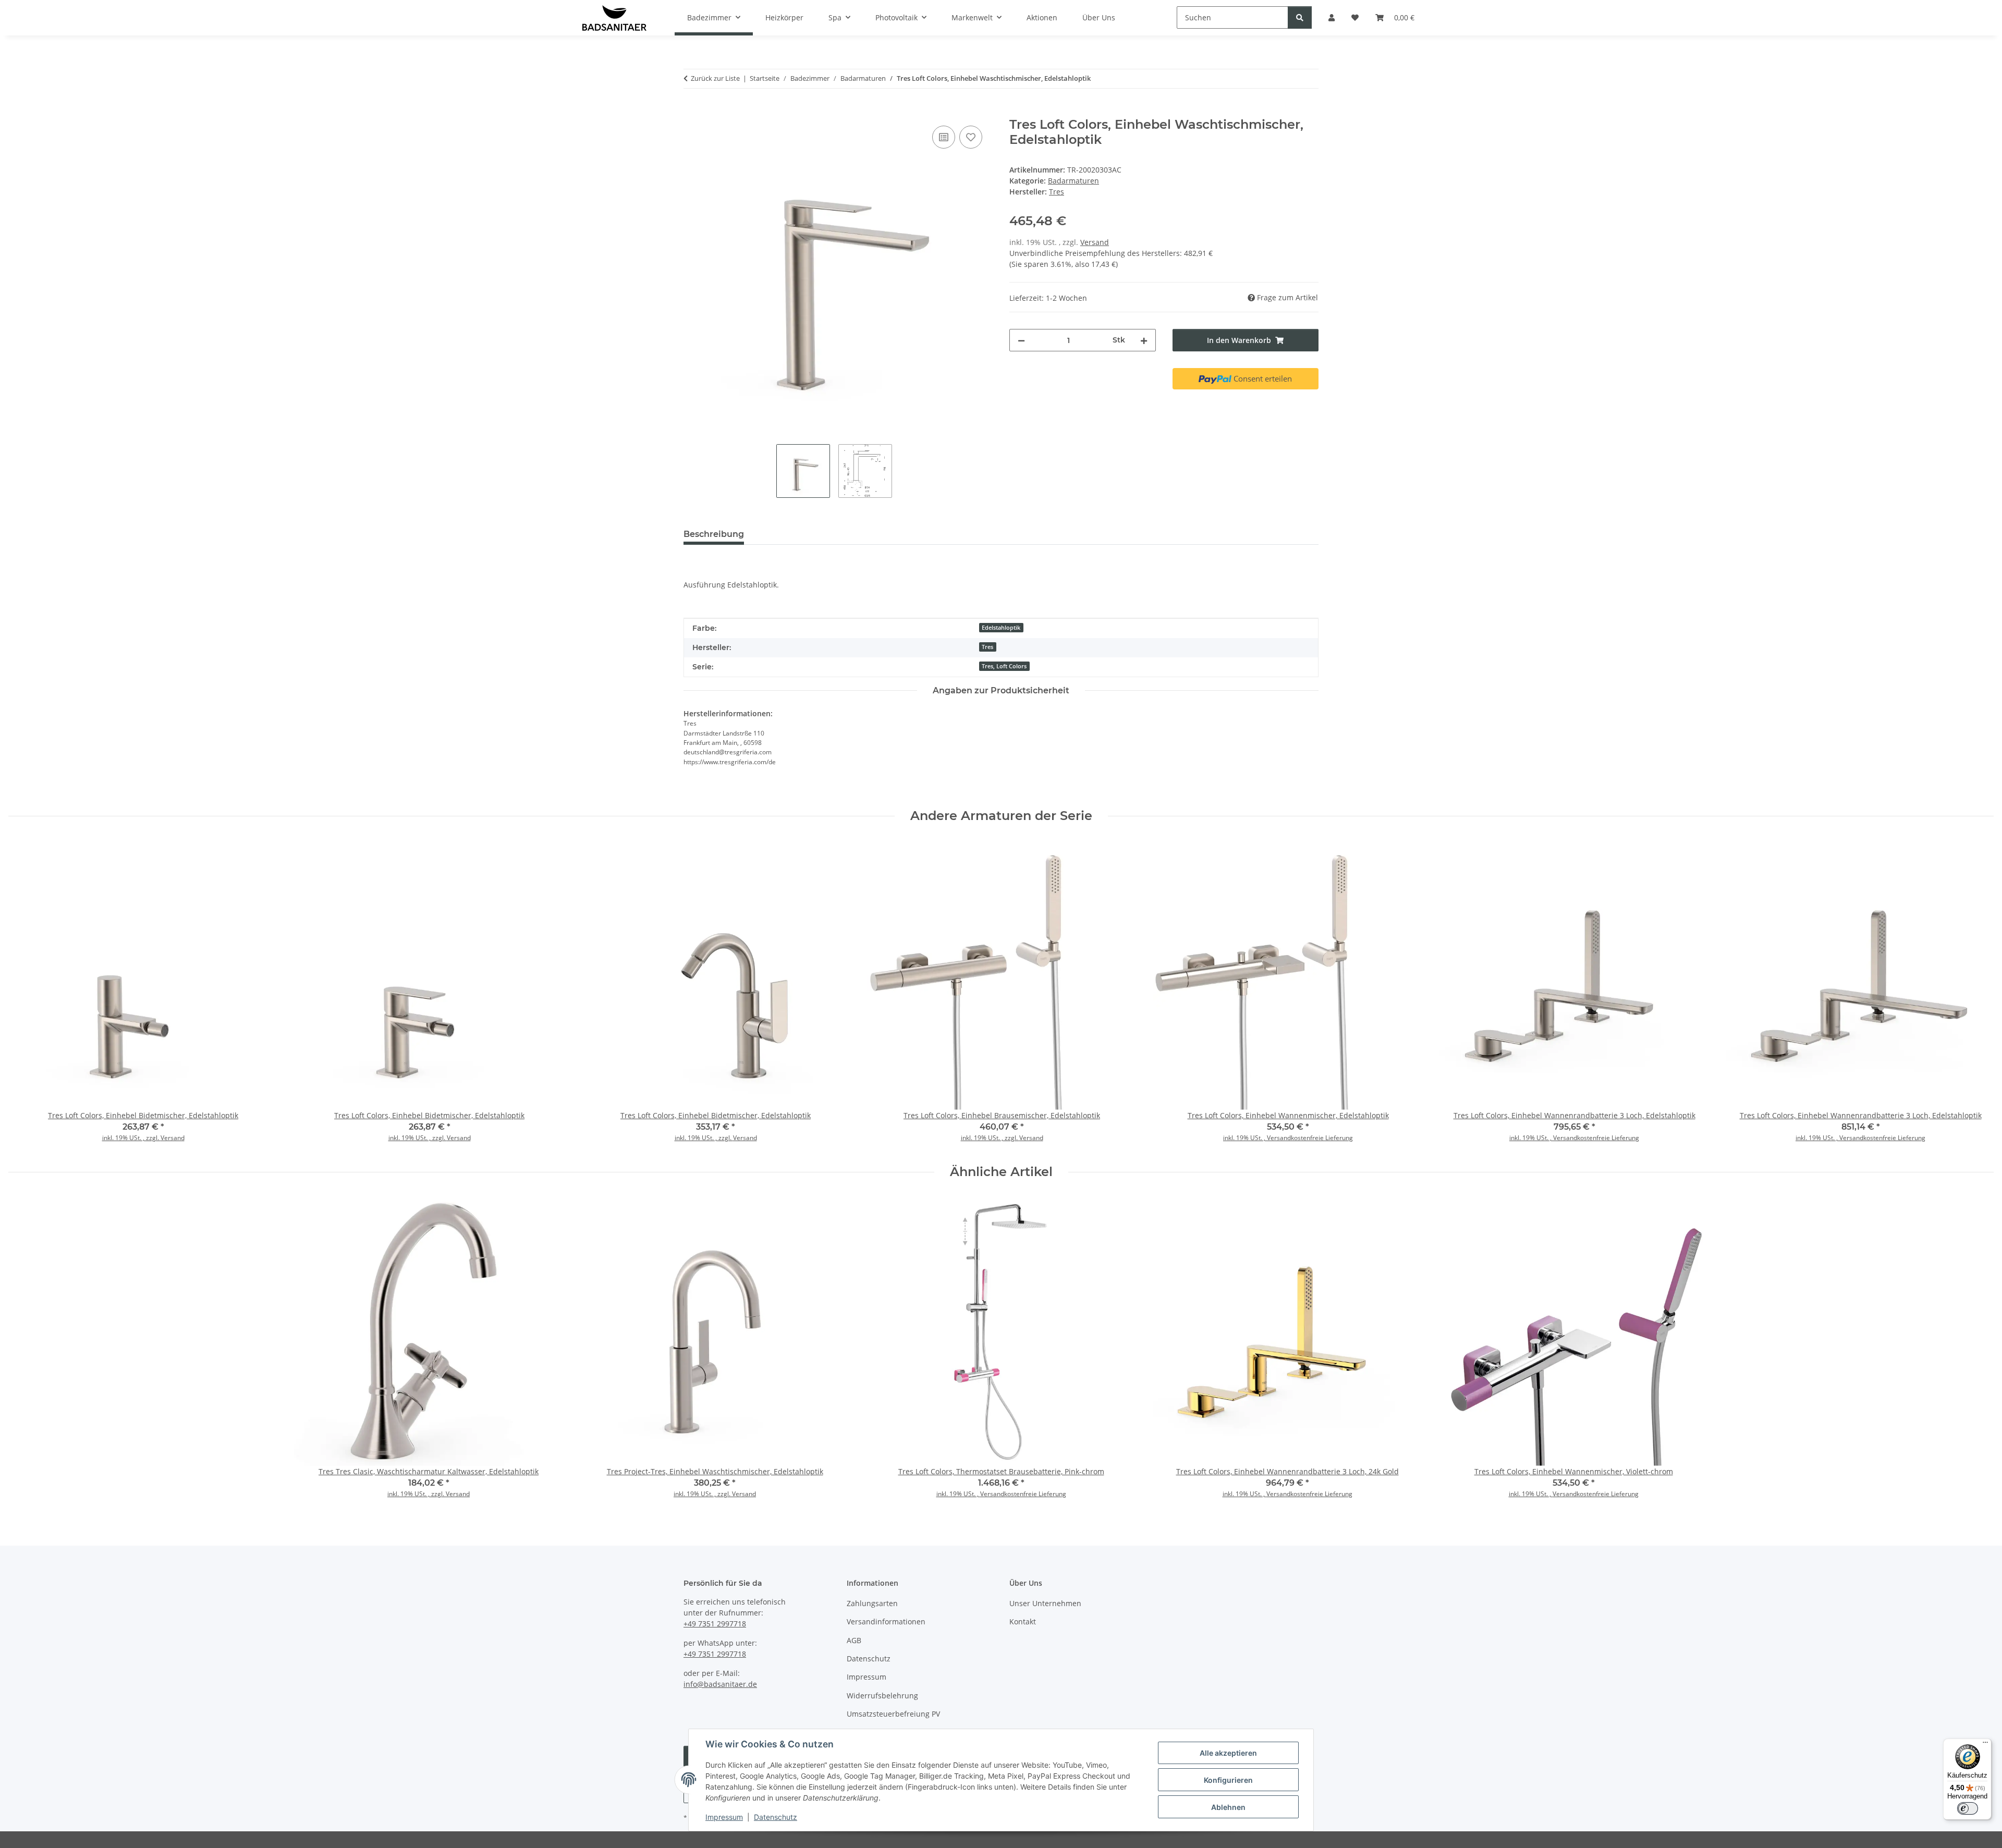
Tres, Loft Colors (1004, 666)
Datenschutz (776, 1817)
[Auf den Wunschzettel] (971, 137)
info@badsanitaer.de (720, 1684)
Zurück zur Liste (715, 78)
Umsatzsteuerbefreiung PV (893, 1714)
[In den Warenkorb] (692, 112)
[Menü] (1985, 1745)
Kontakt (1023, 1621)
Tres (987, 647)
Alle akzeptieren (1228, 1753)
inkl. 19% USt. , (1245, 1138)
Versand (1095, 242)
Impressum (724, 1817)
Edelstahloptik (1001, 628)
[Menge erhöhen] (1144, 340)
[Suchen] (1300, 17)
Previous (26, 994)
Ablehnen (1228, 1807)
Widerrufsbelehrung (882, 1696)
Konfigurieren (1228, 1780)
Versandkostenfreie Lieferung (1310, 1138)
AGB (854, 1640)
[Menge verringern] (1021, 340)
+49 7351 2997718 (715, 1624)
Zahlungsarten (872, 1603)
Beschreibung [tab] (714, 534)
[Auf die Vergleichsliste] (944, 137)
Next (1977, 994)
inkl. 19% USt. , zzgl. (131, 1138)
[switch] (1968, 1808)
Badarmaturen (1073, 181)
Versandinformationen (886, 1621)
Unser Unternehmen (1045, 1603)
